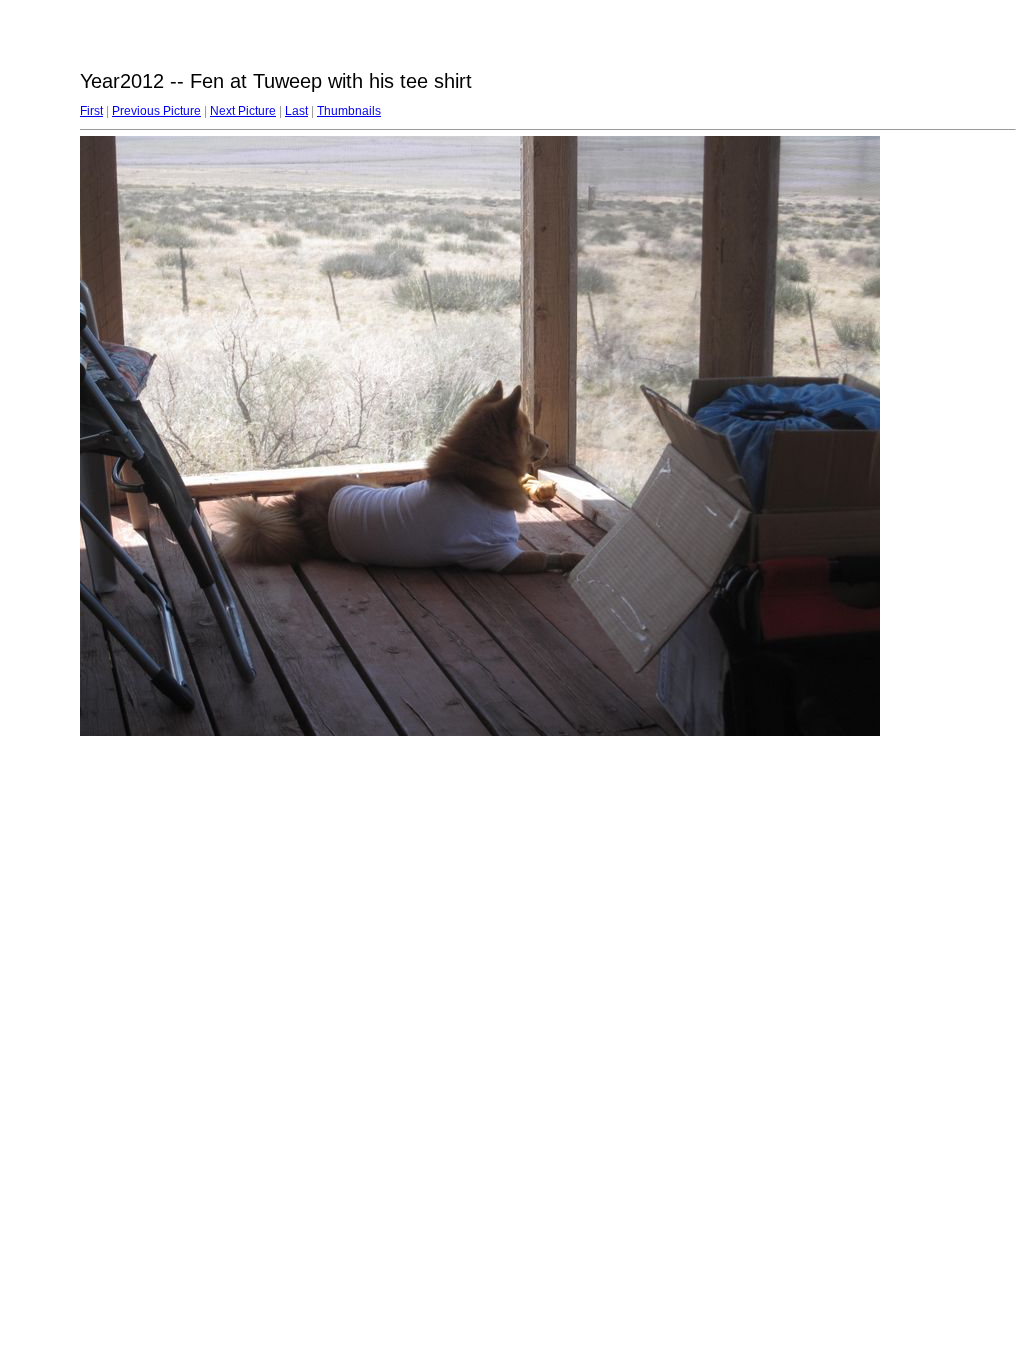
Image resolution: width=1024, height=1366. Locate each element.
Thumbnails (349, 111)
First (91, 111)
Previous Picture (156, 111)
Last (296, 111)
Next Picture (243, 111)
